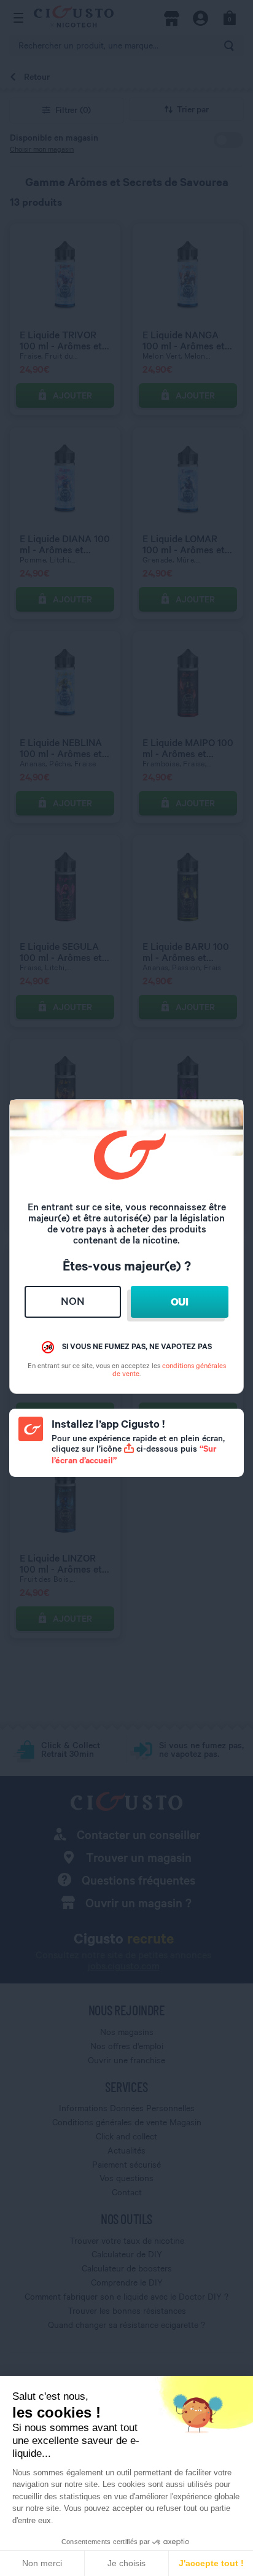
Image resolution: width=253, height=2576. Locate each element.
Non (73, 1301)
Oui (180, 1302)
